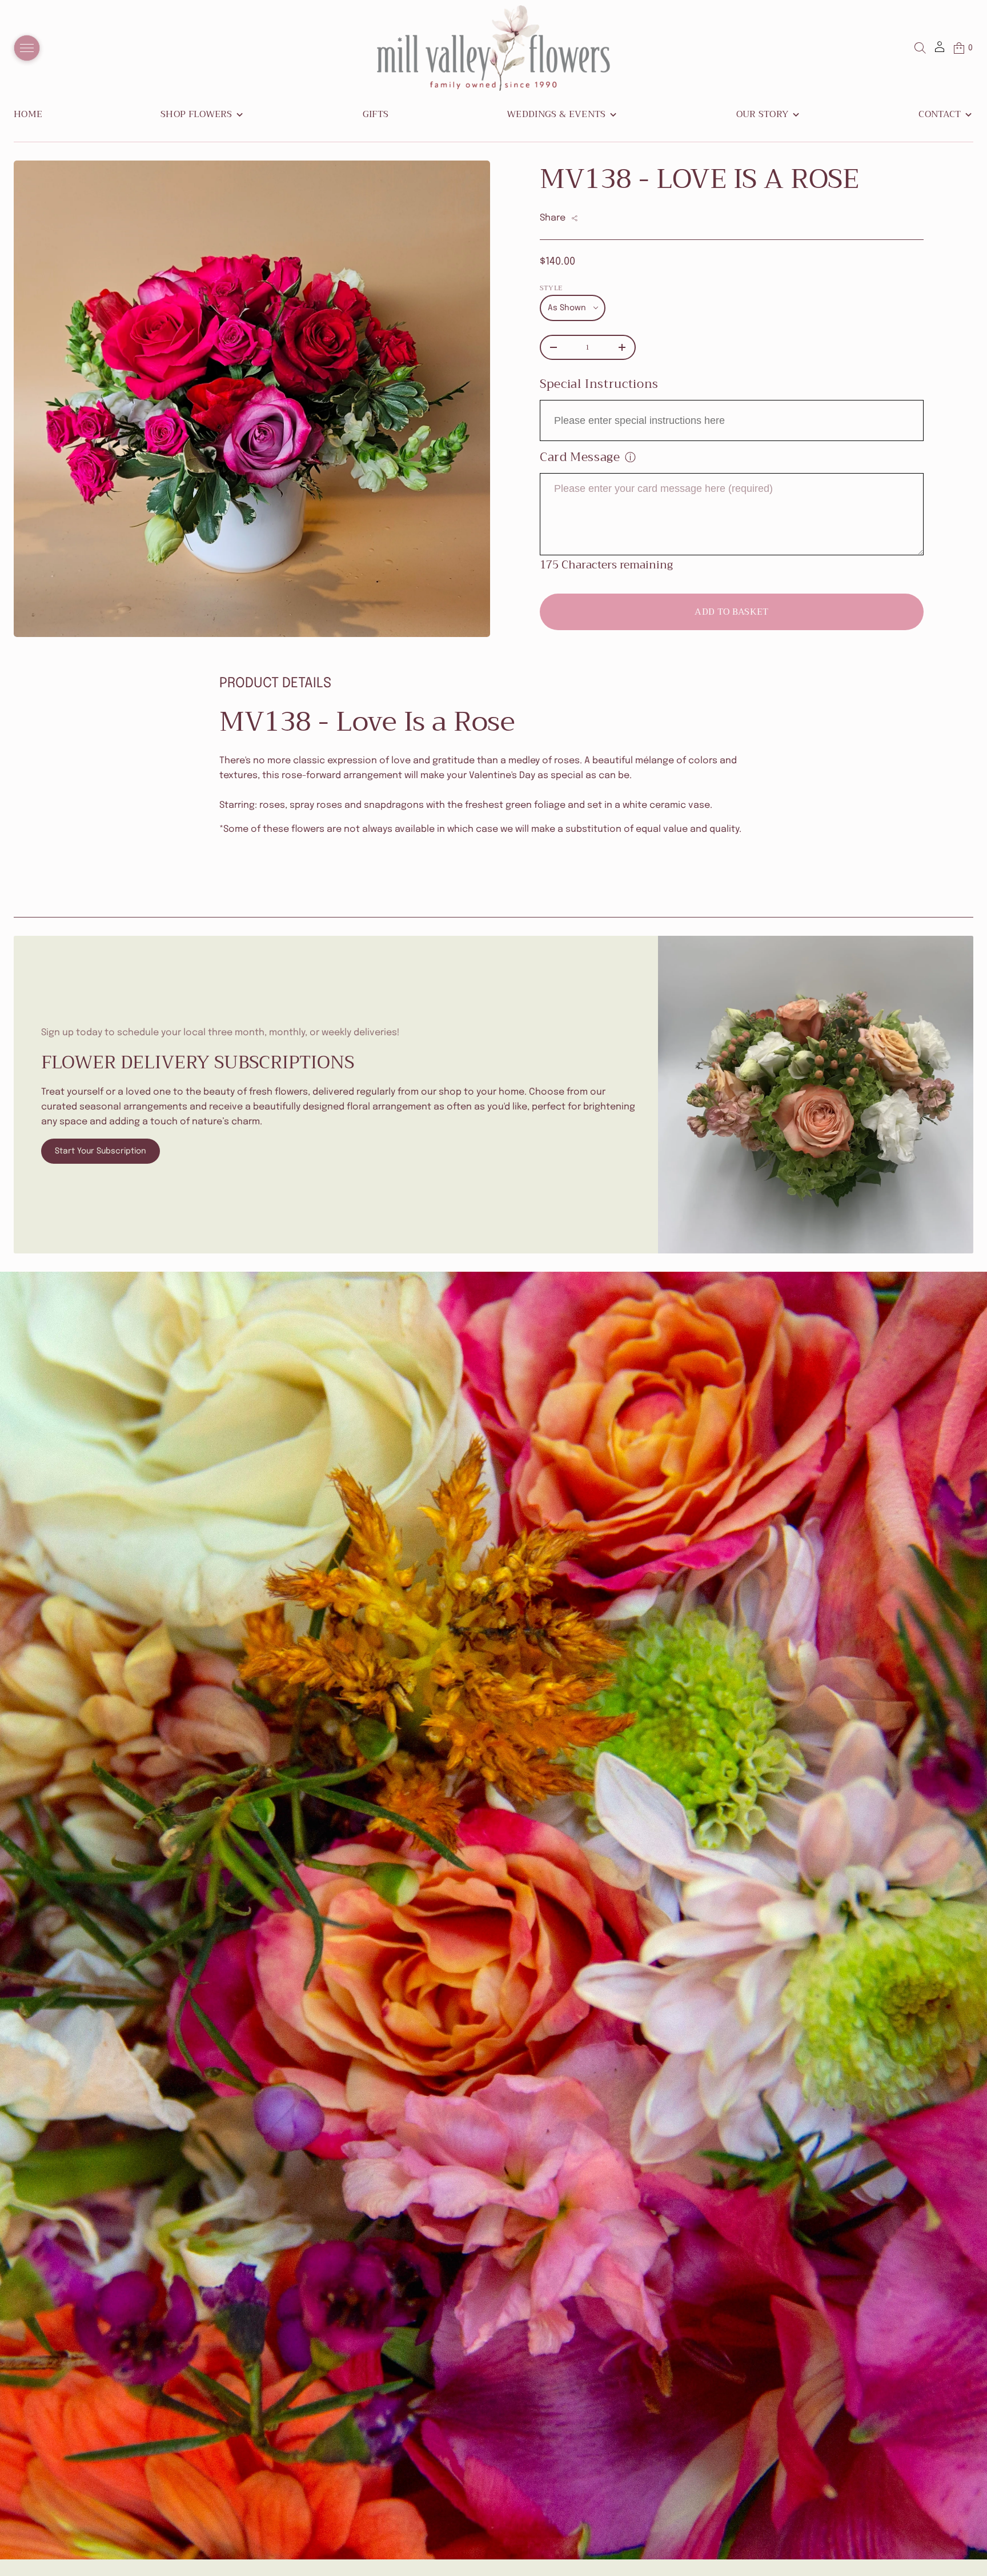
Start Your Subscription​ (101, 1151)
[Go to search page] (920, 48)
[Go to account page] (940, 51)
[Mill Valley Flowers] (493, 48)
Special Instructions (599, 384)
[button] (920, 48)
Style (551, 288)
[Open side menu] (27, 48)
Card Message (580, 457)
